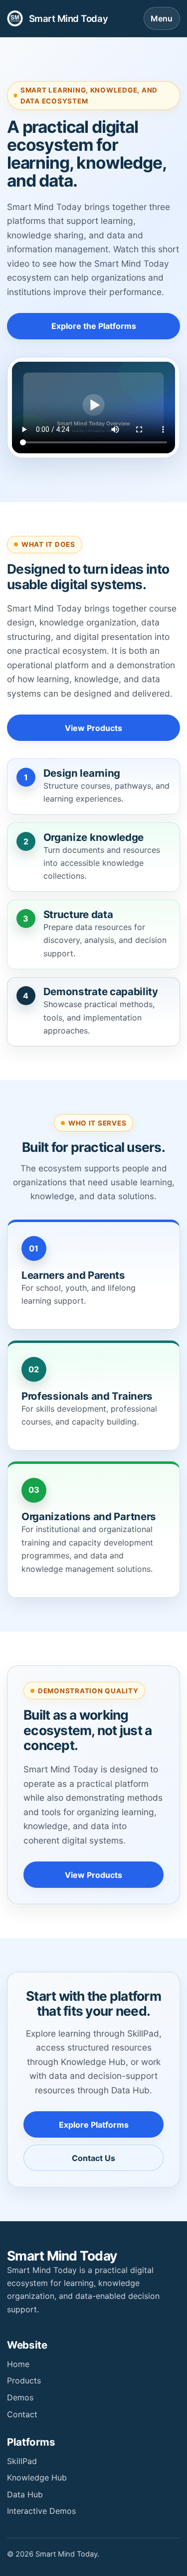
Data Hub (25, 2494)
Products (24, 2380)
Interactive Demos (41, 2511)
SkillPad (22, 2461)
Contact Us (93, 2158)
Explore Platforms (94, 2125)
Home (18, 2364)
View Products (93, 728)
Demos (20, 2397)
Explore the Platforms (94, 326)
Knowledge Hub (37, 2477)
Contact (22, 2414)
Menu (162, 18)
